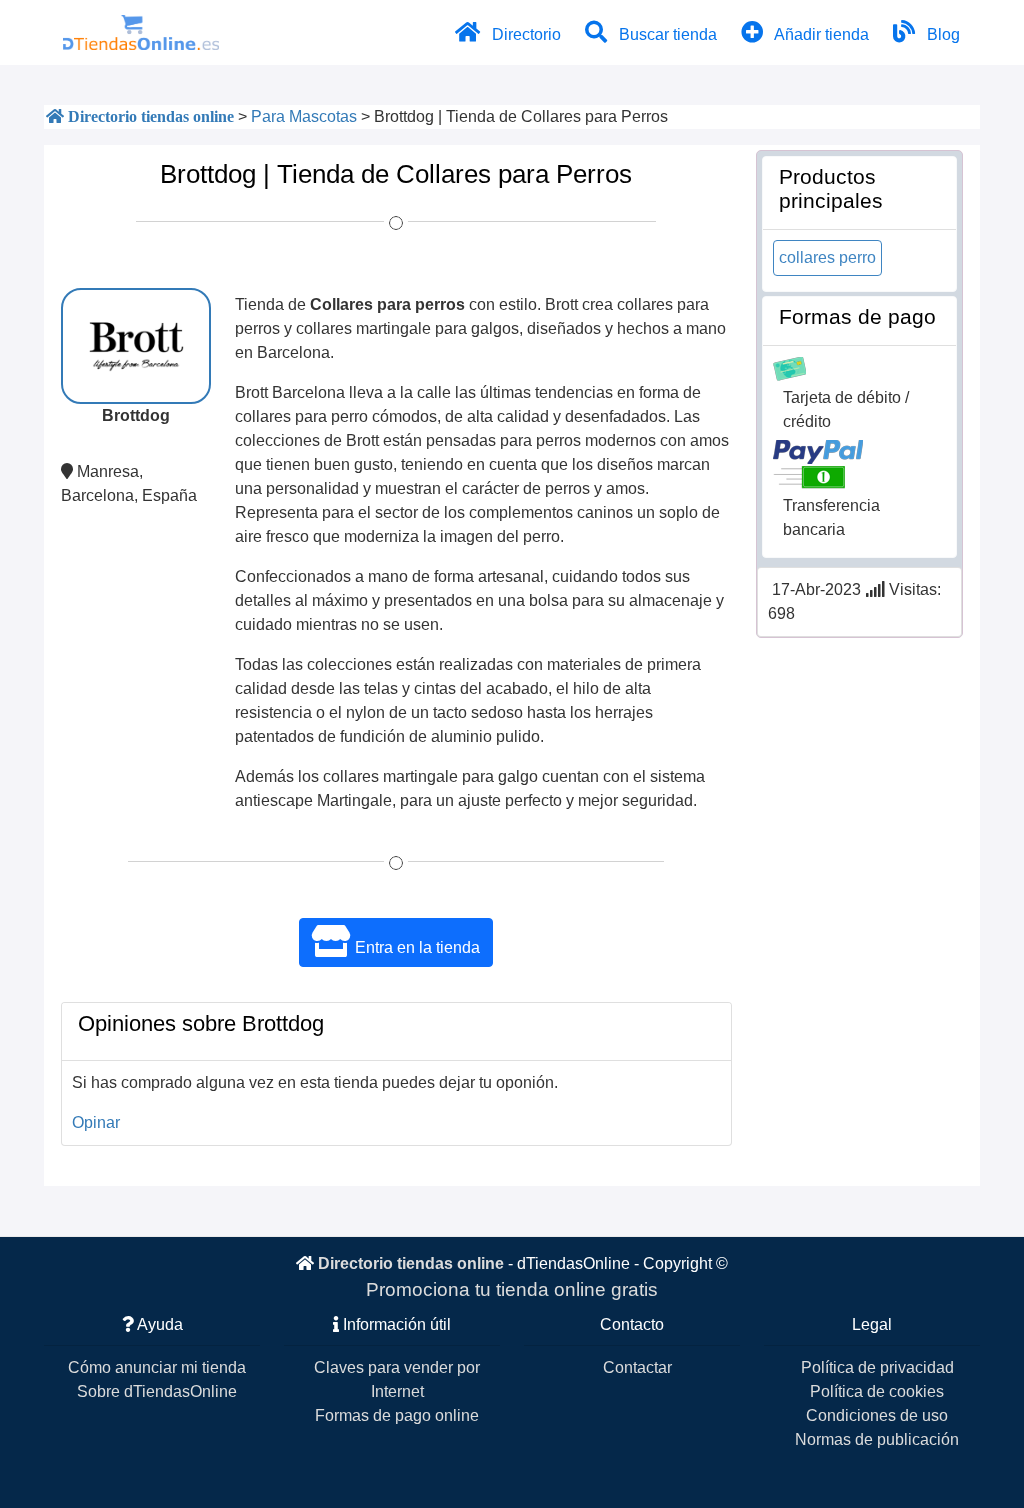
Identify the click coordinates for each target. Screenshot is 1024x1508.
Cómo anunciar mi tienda (157, 1367)
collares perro (827, 257)
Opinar (96, 1122)
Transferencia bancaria (831, 517)
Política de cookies (877, 1391)
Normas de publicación (877, 1439)
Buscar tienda (666, 34)
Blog (941, 34)
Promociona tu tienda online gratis (512, 1289)
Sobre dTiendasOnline (157, 1391)
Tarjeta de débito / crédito (846, 409)
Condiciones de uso (877, 1415)
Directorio (524, 34)
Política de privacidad (877, 1367)
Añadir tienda (820, 34)
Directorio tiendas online (411, 1263)
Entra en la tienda (415, 947)
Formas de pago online (397, 1415)
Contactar (637, 1367)
